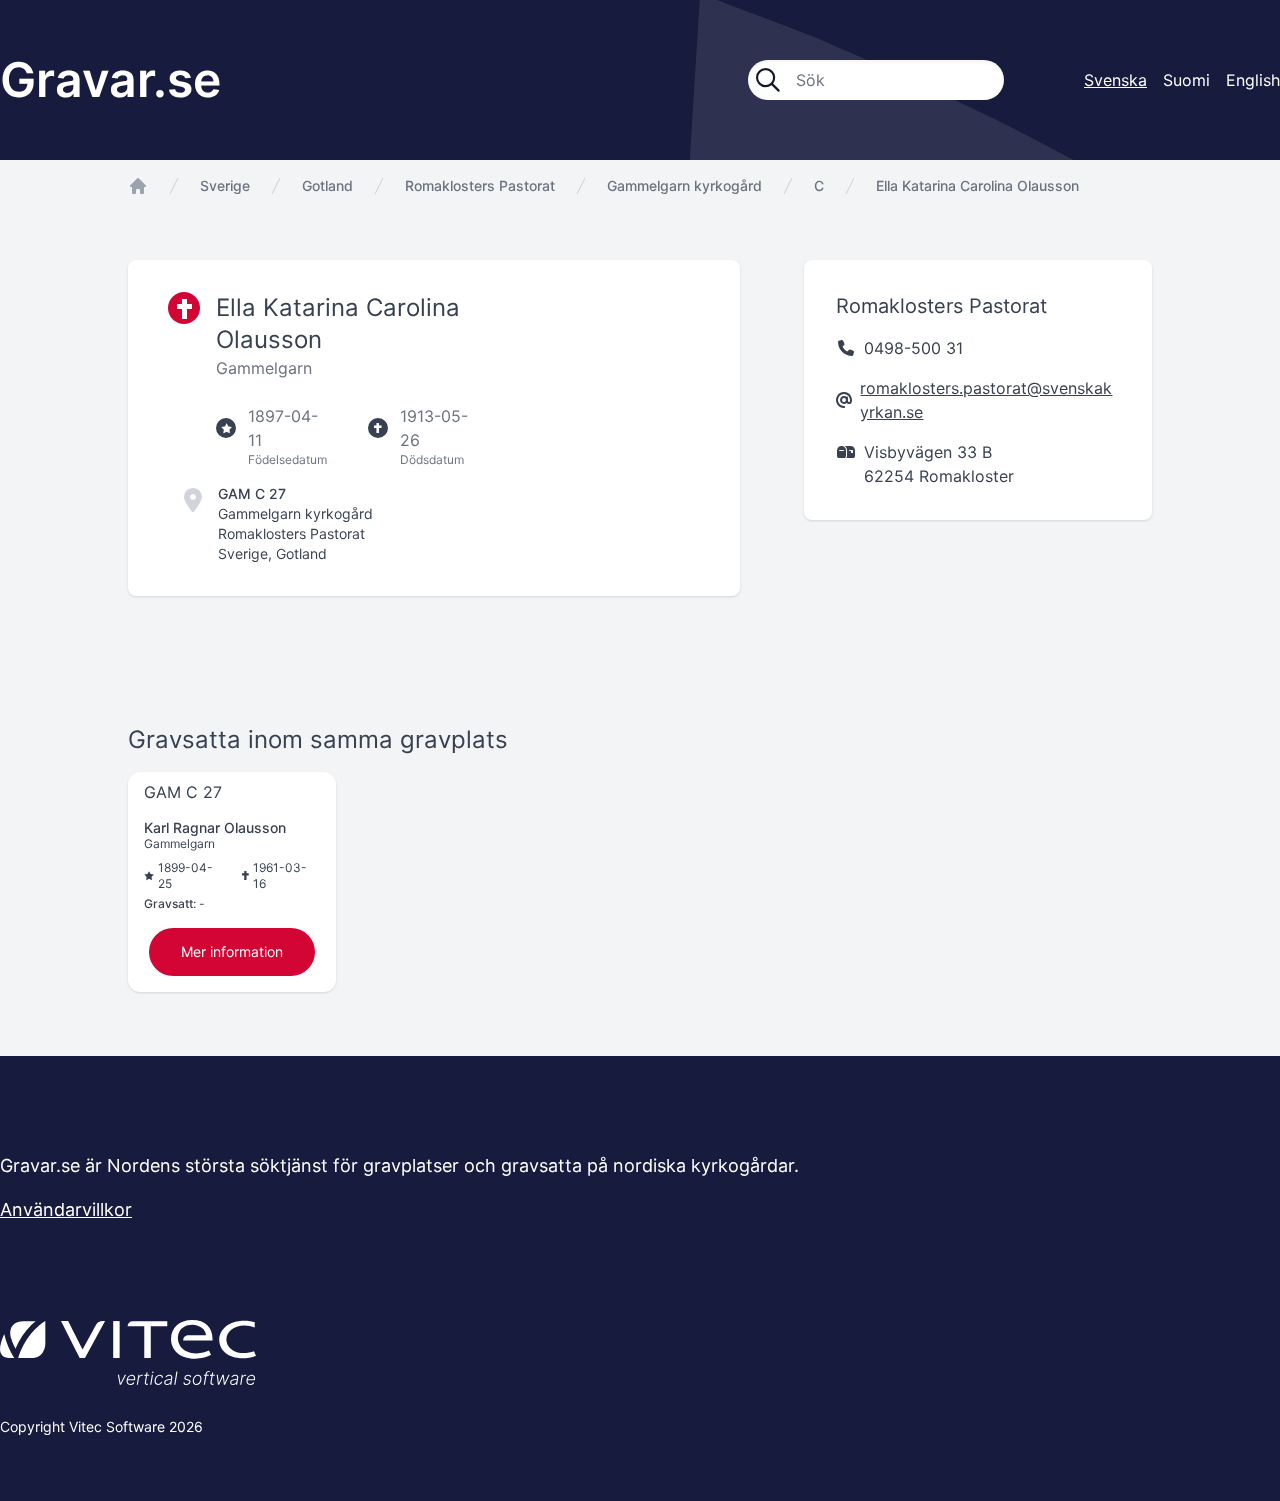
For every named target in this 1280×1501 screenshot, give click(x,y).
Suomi (1186, 80)
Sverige (225, 185)
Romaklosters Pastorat (480, 185)
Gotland (327, 185)
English (1253, 80)
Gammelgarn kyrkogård (684, 185)
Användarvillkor (66, 1209)
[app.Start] (138, 186)
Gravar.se (110, 79)
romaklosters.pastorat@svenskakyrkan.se (986, 400)
